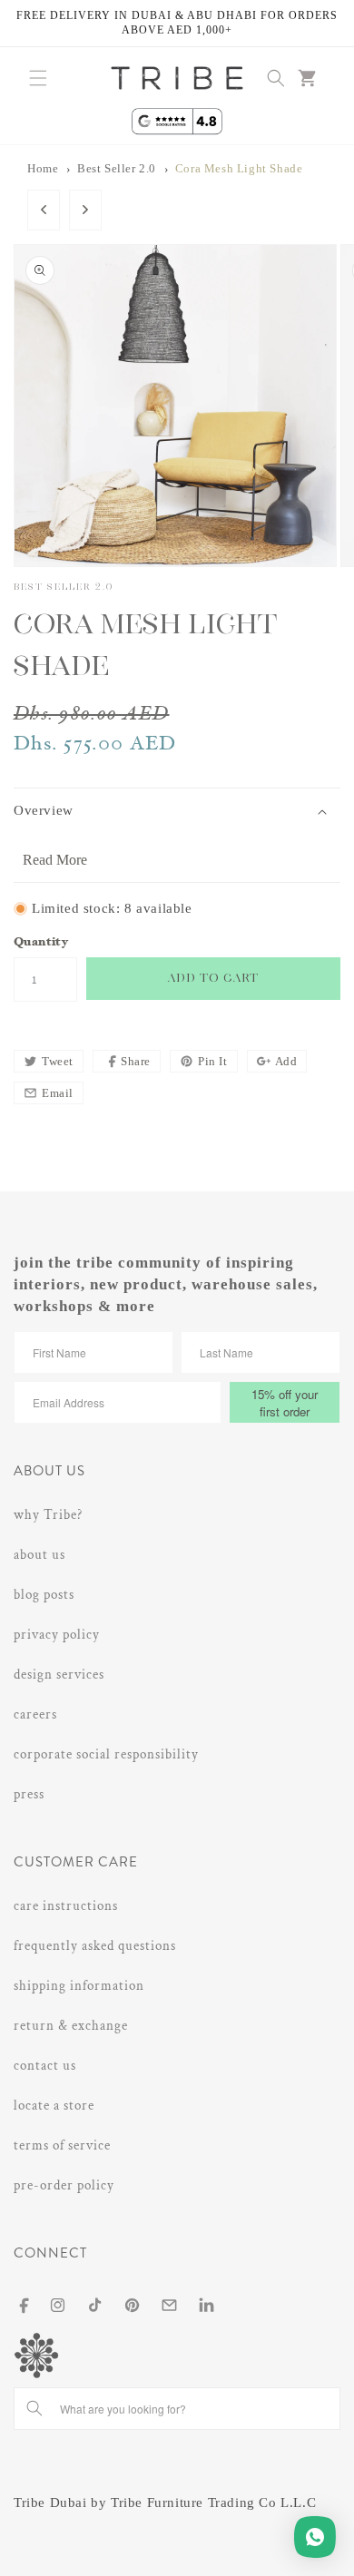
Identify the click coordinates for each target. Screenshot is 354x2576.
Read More (55, 860)
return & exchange (71, 2026)
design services (59, 1675)
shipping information (79, 1986)
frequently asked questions (95, 1946)
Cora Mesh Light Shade (239, 169)
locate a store (54, 2106)
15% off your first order (285, 1403)
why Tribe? (48, 1515)
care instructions (66, 1906)
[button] (38, 78)
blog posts (44, 1595)
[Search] (34, 2408)
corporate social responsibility (106, 1754)
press (29, 1794)
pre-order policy (64, 2185)
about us (39, 1555)
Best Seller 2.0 (117, 169)
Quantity (41, 943)
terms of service (62, 2145)
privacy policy (57, 1635)
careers (35, 1714)
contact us (45, 2066)
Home (43, 169)
